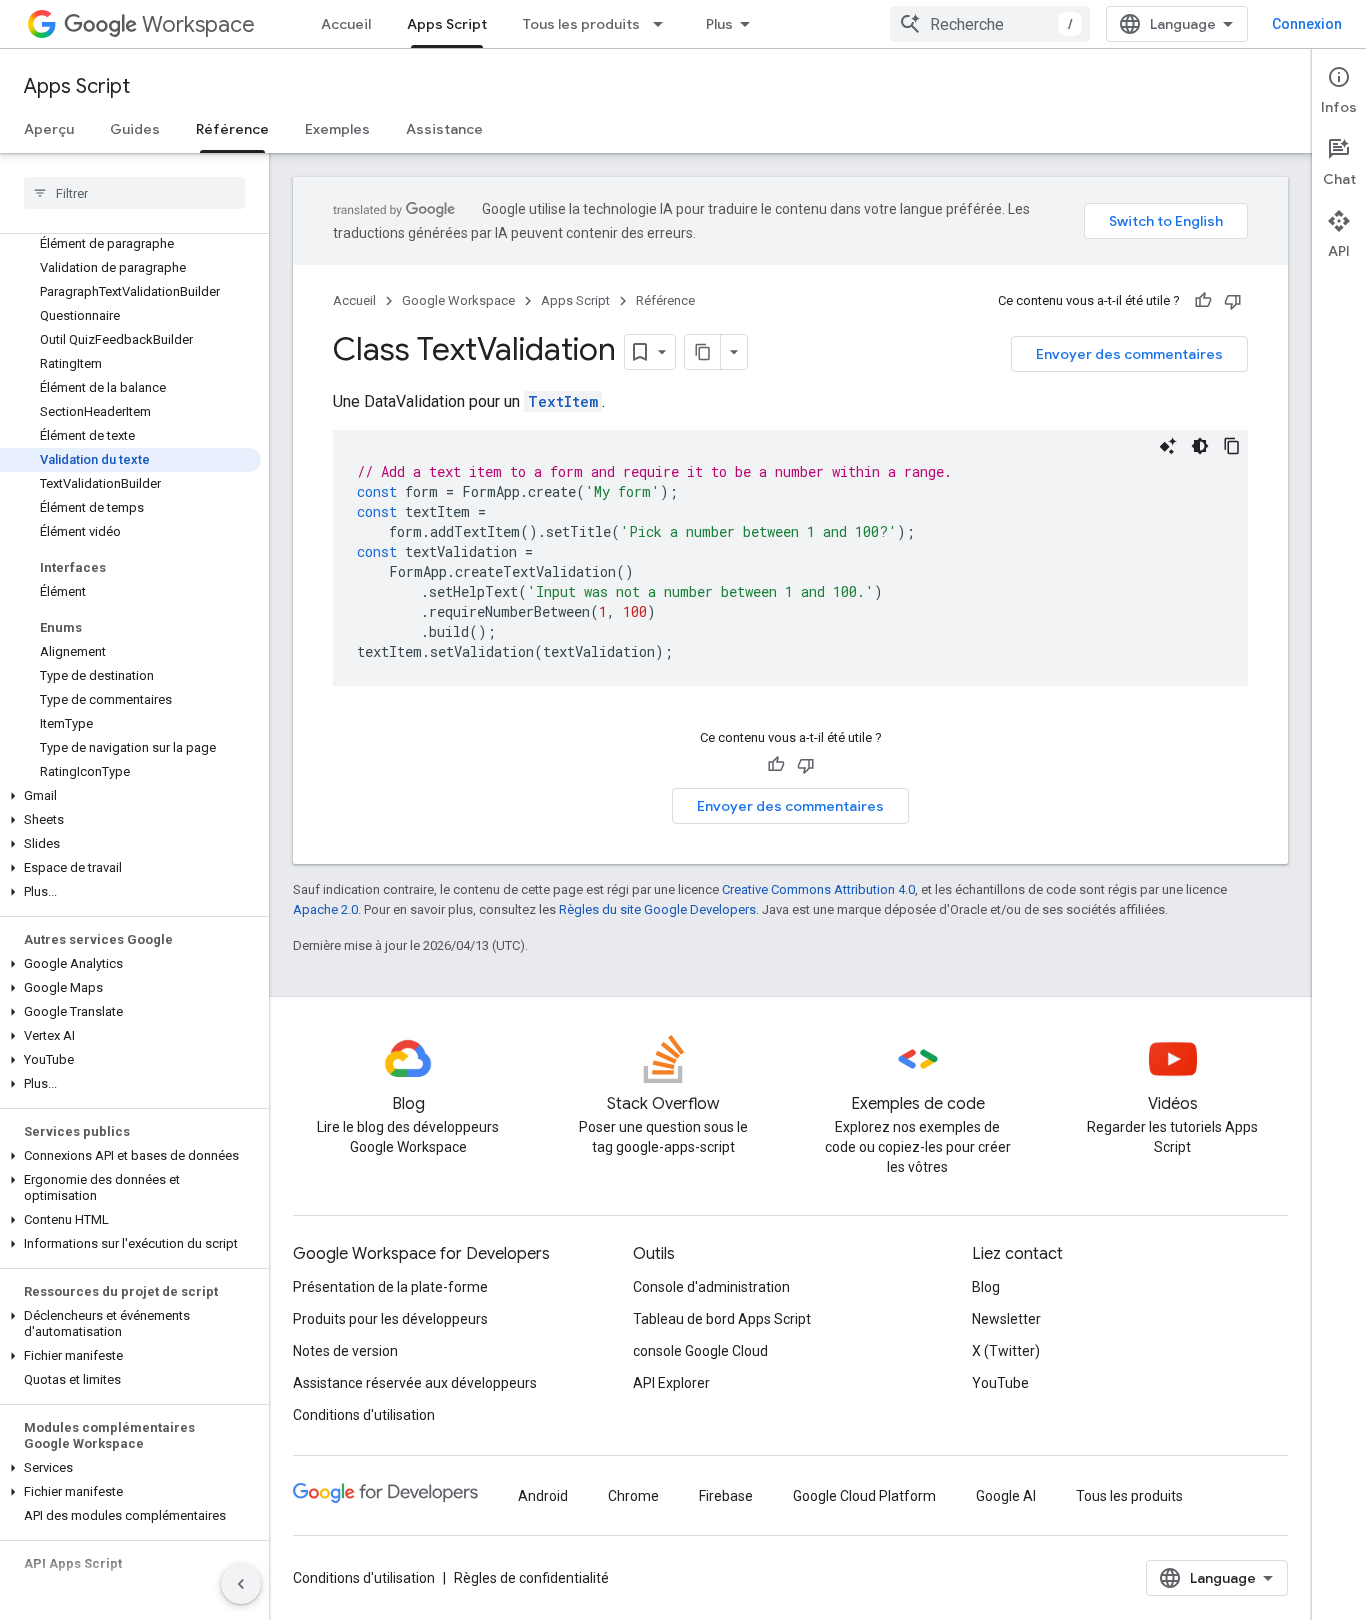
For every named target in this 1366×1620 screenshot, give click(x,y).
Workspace (198, 24)
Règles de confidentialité (531, 1578)
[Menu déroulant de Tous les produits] (664, 24)
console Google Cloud (700, 1351)
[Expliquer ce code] (1168, 446)
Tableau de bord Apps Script (722, 1319)
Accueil (346, 24)
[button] (130, 796)
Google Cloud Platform (864, 1496)
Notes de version (345, 1351)
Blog (986, 1287)
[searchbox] (134, 193)
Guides (135, 129)
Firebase (726, 1496)
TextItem (563, 401)
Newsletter (1006, 1319)
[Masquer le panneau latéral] (241, 1584)
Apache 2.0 (325, 909)
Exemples (337, 129)
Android (543, 1496)
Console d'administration (711, 1287)
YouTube (1000, 1383)
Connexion (1307, 24)
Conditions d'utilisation (364, 1415)
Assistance (444, 129)
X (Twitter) (1006, 1351)
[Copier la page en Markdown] (703, 352)
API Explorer (671, 1383)
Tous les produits (581, 24)
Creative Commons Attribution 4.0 (818, 889)
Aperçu (49, 129)
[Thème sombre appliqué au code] (1200, 446)
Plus (719, 24)
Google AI (1006, 1496)
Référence (232, 129)
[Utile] (1203, 301)
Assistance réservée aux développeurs (415, 1383)
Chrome (633, 1496)
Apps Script (447, 24)
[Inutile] (1233, 301)
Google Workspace (458, 300)
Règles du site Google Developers (657, 909)
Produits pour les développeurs (390, 1319)
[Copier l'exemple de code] (1232, 446)
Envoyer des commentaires (1129, 354)
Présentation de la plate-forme (390, 1287)
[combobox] (990, 24)
